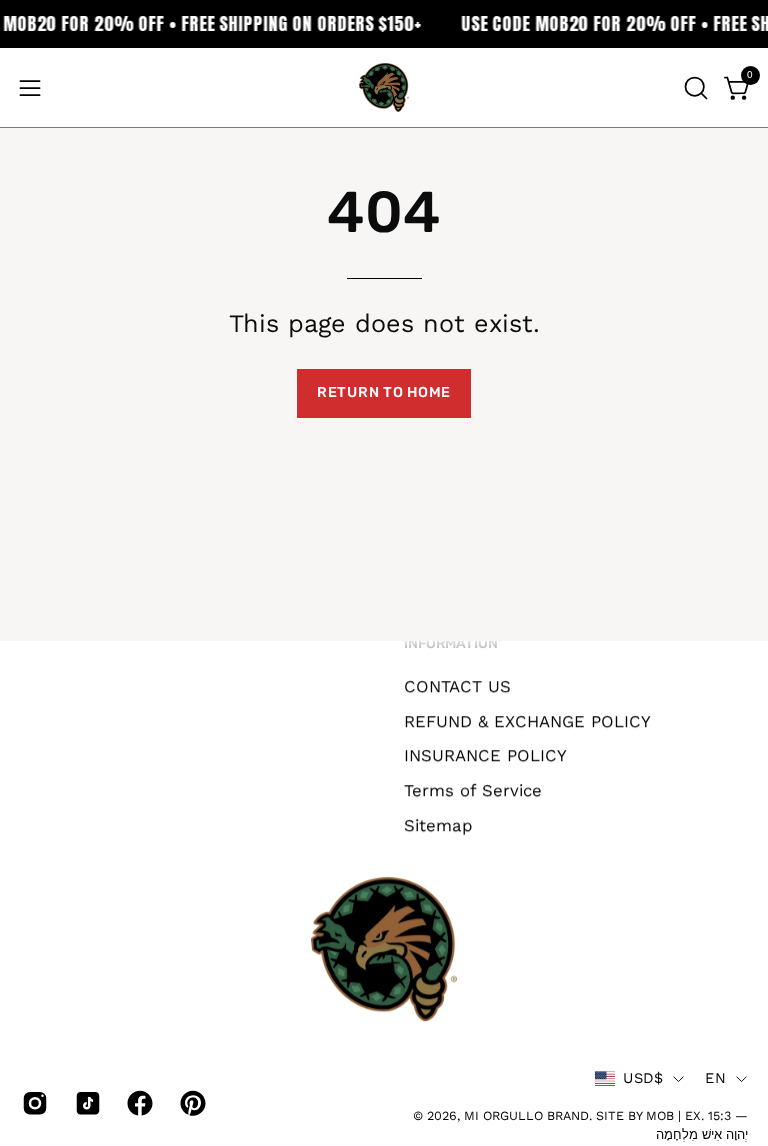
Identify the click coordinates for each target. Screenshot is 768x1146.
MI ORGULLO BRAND (526, 1115)
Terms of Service (473, 790)
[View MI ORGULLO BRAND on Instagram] (33, 1103)
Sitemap (438, 824)
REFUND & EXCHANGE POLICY (527, 720)
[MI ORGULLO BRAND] (384, 87)
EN (715, 1078)
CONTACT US (457, 686)
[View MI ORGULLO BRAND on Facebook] (138, 1103)
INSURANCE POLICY (485, 755)
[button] (694, 88)
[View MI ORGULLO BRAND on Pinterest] (191, 1103)
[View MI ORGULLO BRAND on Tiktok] (86, 1103)
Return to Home (384, 392)
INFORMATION (451, 643)
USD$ (643, 1078)
